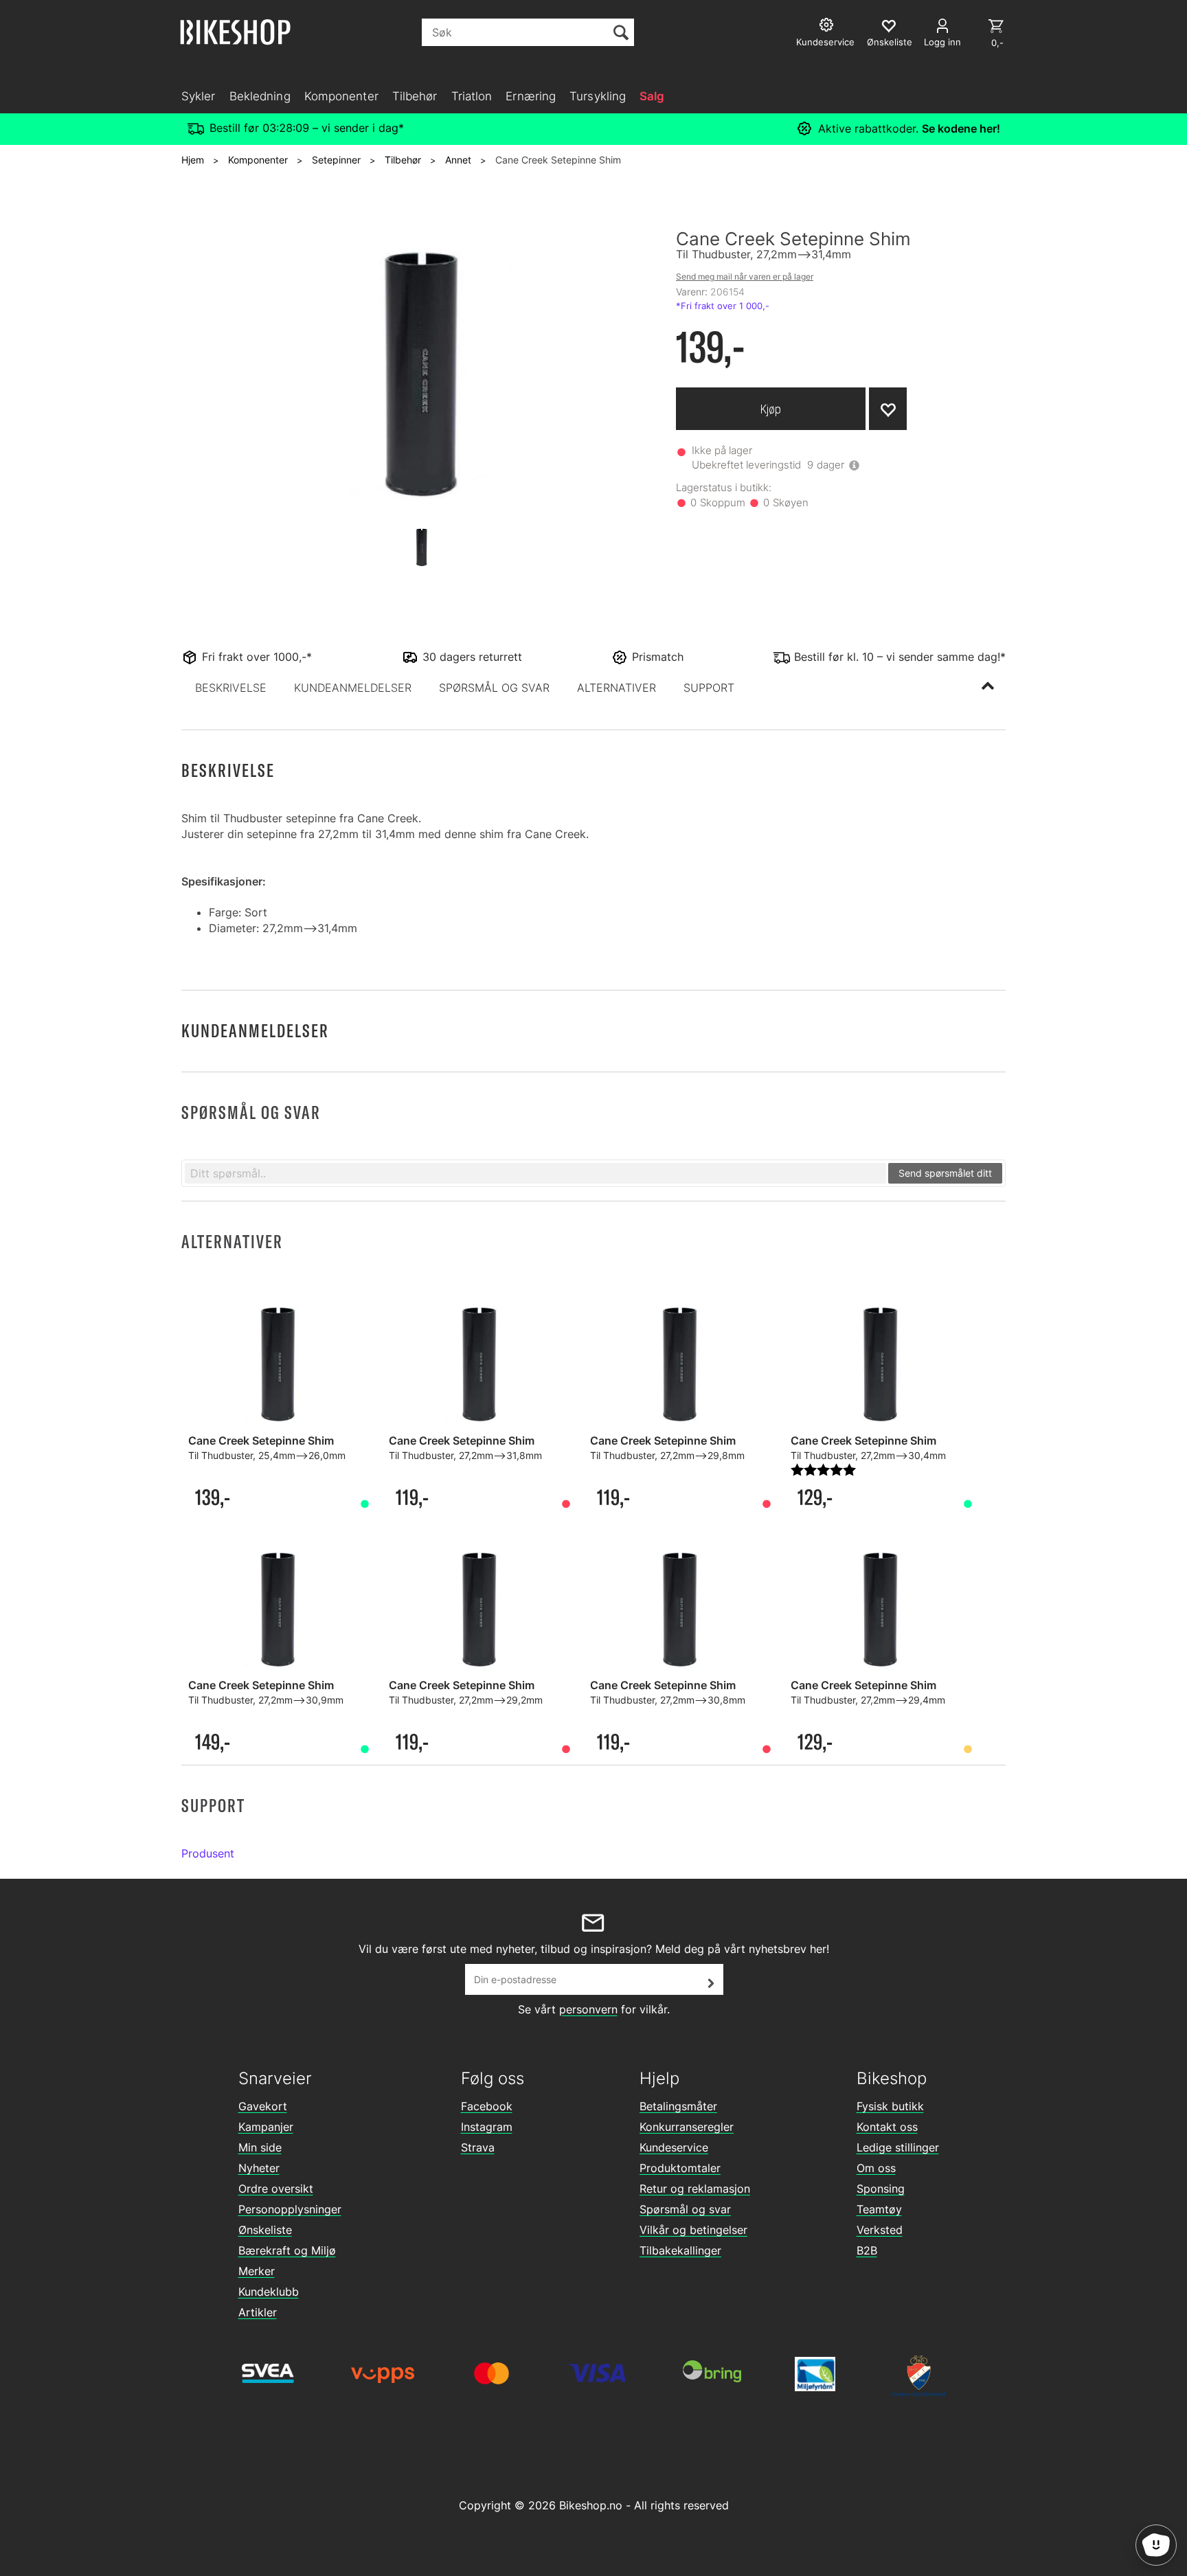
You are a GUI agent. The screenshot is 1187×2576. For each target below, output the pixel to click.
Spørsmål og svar (685, 2209)
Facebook (487, 2106)
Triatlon (472, 96)
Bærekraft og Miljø (287, 2250)
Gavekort (263, 2106)
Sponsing (881, 2189)
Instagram (487, 2127)
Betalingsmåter (678, 2106)
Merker (257, 2271)
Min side (260, 2147)
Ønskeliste (265, 2230)
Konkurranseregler (687, 2127)
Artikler (258, 2312)
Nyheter (259, 2168)
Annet (458, 160)
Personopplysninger (290, 2209)
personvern (588, 2009)
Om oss (876, 2168)
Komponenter (341, 96)
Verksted (880, 2230)
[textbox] (535, 1173)
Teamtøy (879, 2209)
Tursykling (598, 96)
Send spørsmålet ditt (945, 1173)
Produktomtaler (680, 2168)
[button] (231, 688)
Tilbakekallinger (680, 2250)
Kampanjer (266, 2127)
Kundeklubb (269, 2292)
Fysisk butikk (890, 2106)
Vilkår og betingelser (693, 2230)
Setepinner (336, 160)
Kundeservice (674, 2147)
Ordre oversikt (276, 2189)
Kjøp (771, 409)
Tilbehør (415, 96)
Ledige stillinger (898, 2147)
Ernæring (531, 96)
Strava (478, 2147)
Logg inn (942, 42)
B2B (867, 2250)
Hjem (193, 160)
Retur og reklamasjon (695, 2189)
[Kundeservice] (828, 26)
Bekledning (260, 96)
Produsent (208, 1853)
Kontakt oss (887, 2127)
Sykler (199, 96)
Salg (652, 96)
